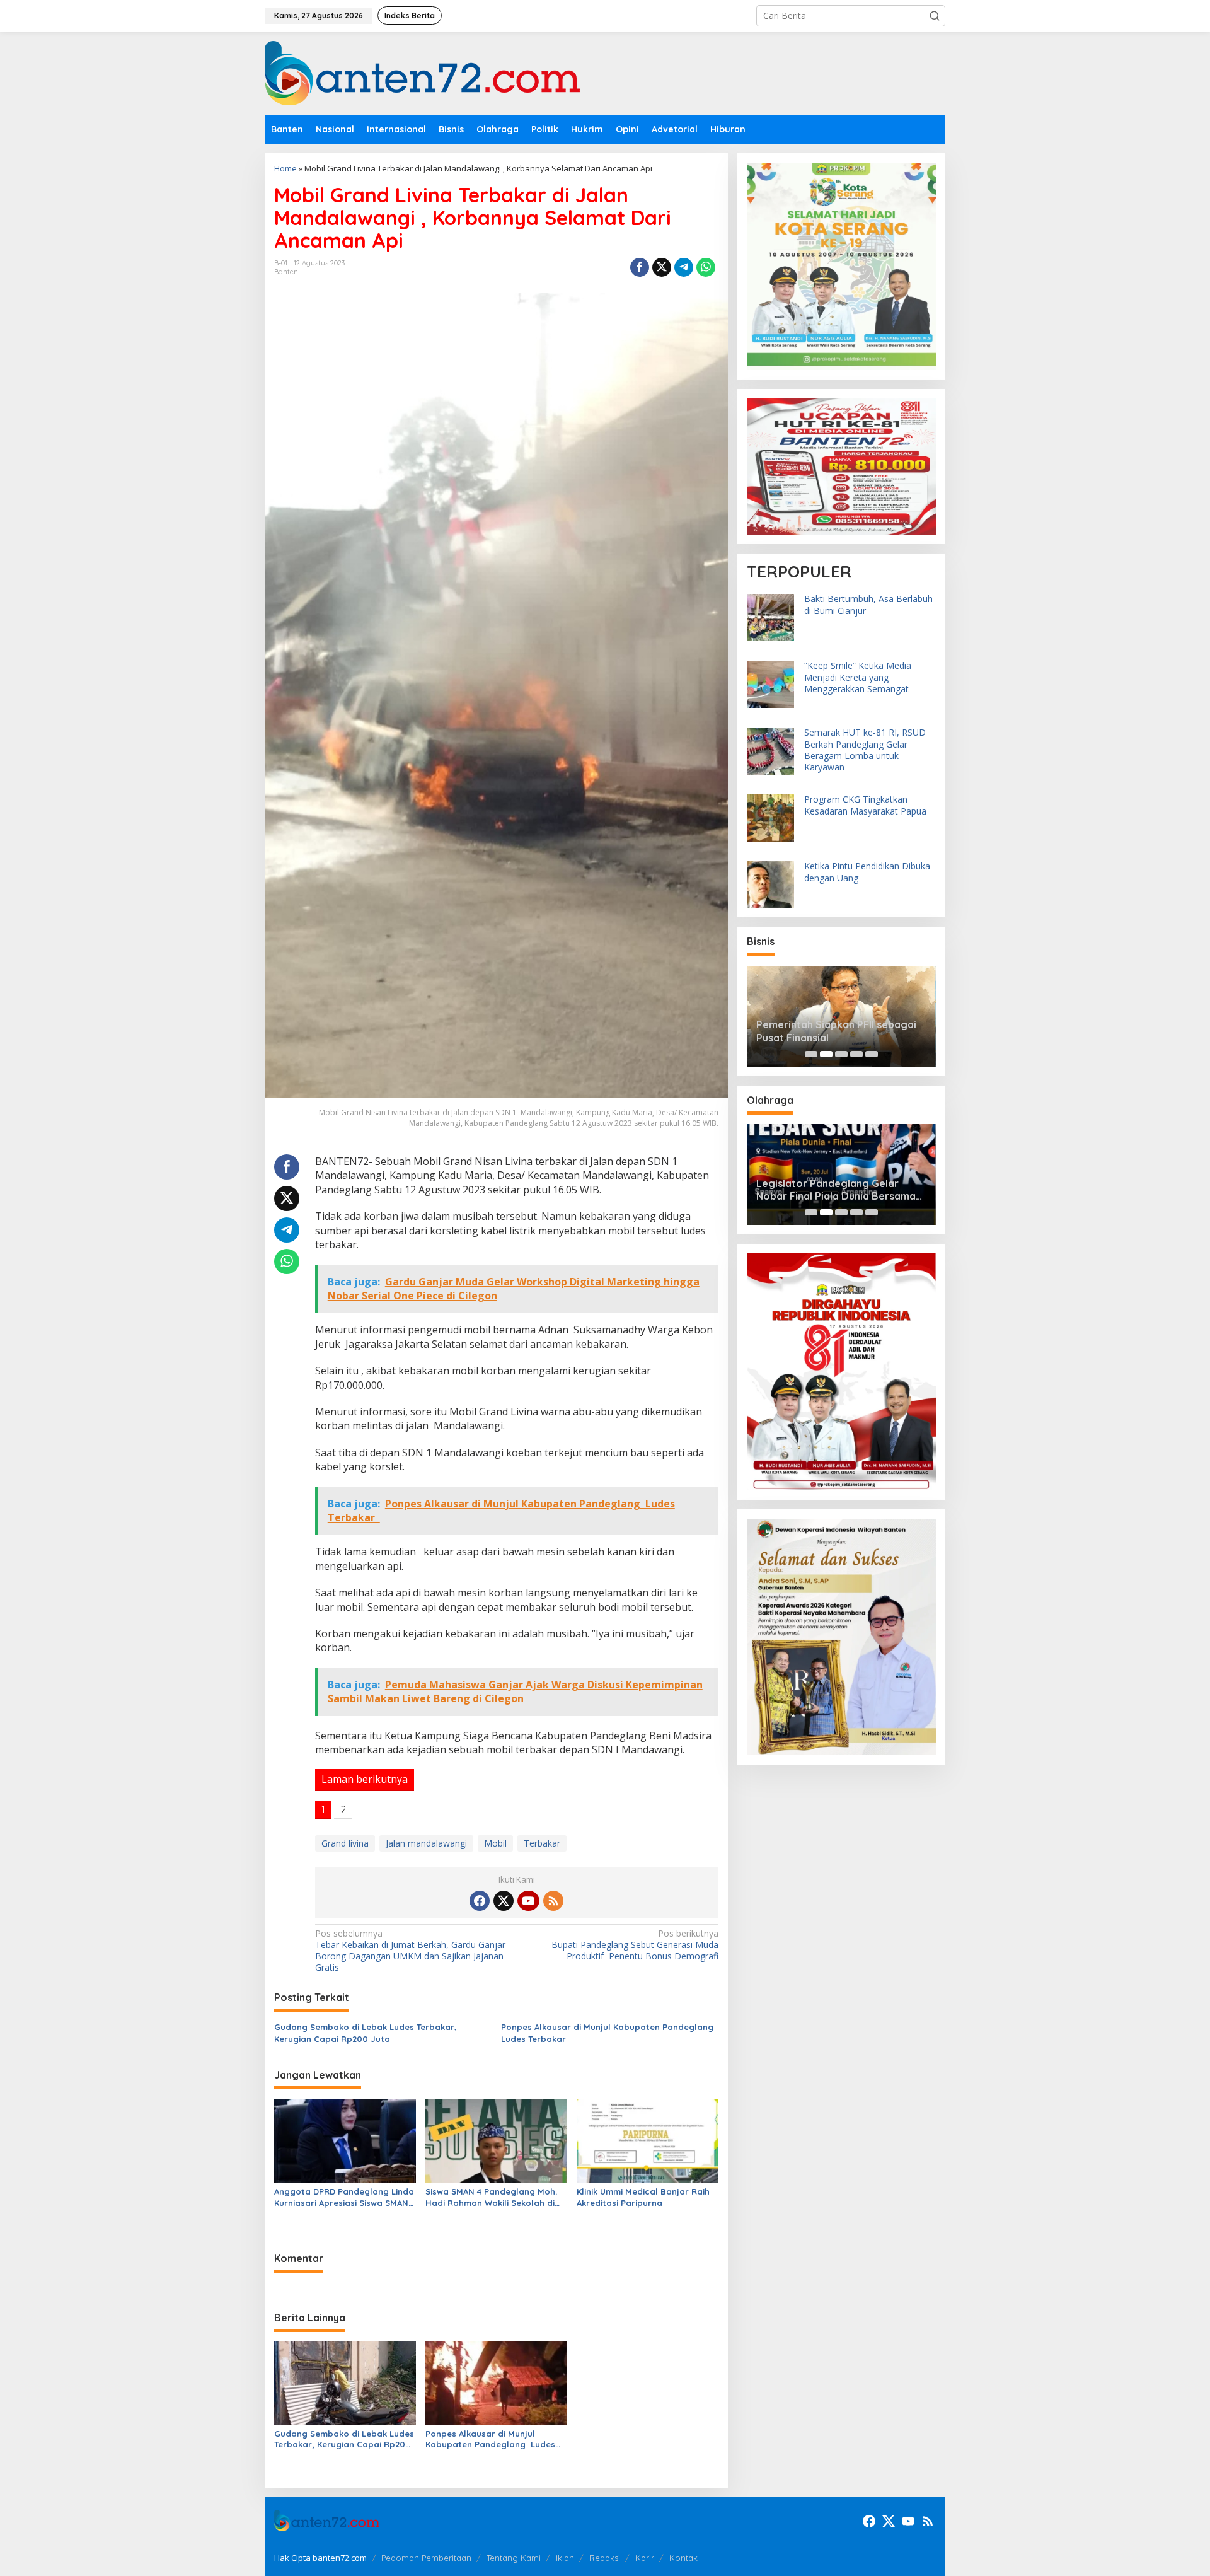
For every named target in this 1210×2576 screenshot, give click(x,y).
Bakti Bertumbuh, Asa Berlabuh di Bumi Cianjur (868, 605)
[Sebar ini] (640, 267)
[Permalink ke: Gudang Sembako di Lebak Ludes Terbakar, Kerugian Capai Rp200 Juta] (345, 2382)
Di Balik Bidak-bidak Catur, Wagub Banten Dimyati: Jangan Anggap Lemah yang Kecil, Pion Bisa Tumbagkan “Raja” (841, 1190)
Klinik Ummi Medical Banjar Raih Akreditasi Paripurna (643, 2197)
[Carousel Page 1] (811, 1054)
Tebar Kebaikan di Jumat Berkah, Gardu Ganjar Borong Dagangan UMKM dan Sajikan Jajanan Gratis (410, 1951)
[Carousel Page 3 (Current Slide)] (841, 1054)
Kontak (683, 2558)
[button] (935, 16)
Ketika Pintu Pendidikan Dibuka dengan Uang (867, 872)
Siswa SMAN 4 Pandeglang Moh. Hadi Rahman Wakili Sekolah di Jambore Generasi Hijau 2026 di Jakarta (493, 2197)
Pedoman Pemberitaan (426, 2558)
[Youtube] (528, 1901)
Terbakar (542, 1843)
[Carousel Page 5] (872, 1054)
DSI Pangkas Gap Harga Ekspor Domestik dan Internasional (833, 1031)
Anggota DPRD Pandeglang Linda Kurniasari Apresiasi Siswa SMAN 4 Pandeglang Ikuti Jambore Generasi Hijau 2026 (345, 2197)
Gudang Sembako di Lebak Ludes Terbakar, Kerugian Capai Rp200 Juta (366, 2033)
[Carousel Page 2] (826, 1054)
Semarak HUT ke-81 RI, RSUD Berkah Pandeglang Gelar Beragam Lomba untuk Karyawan (865, 750)
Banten (286, 272)
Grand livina (345, 1843)
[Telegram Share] (684, 267)
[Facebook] (480, 1901)
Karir (645, 2558)
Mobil (495, 1843)
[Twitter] (504, 1901)
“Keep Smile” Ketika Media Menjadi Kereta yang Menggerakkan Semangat (858, 677)
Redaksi (605, 2558)
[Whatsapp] (706, 267)
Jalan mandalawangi (426, 1843)
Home (285, 168)
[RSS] (553, 1901)
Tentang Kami (514, 2558)
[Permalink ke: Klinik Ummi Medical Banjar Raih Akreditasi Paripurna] (648, 2140)
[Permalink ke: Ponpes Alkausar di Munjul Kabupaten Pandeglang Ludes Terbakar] (496, 2382)
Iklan (565, 2558)
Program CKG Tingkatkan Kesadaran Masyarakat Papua (865, 805)
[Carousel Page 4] (856, 1054)
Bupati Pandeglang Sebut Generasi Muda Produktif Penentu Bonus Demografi (635, 1945)
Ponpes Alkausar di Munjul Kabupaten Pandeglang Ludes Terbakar (608, 2033)
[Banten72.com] (422, 72)
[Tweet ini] (662, 267)
